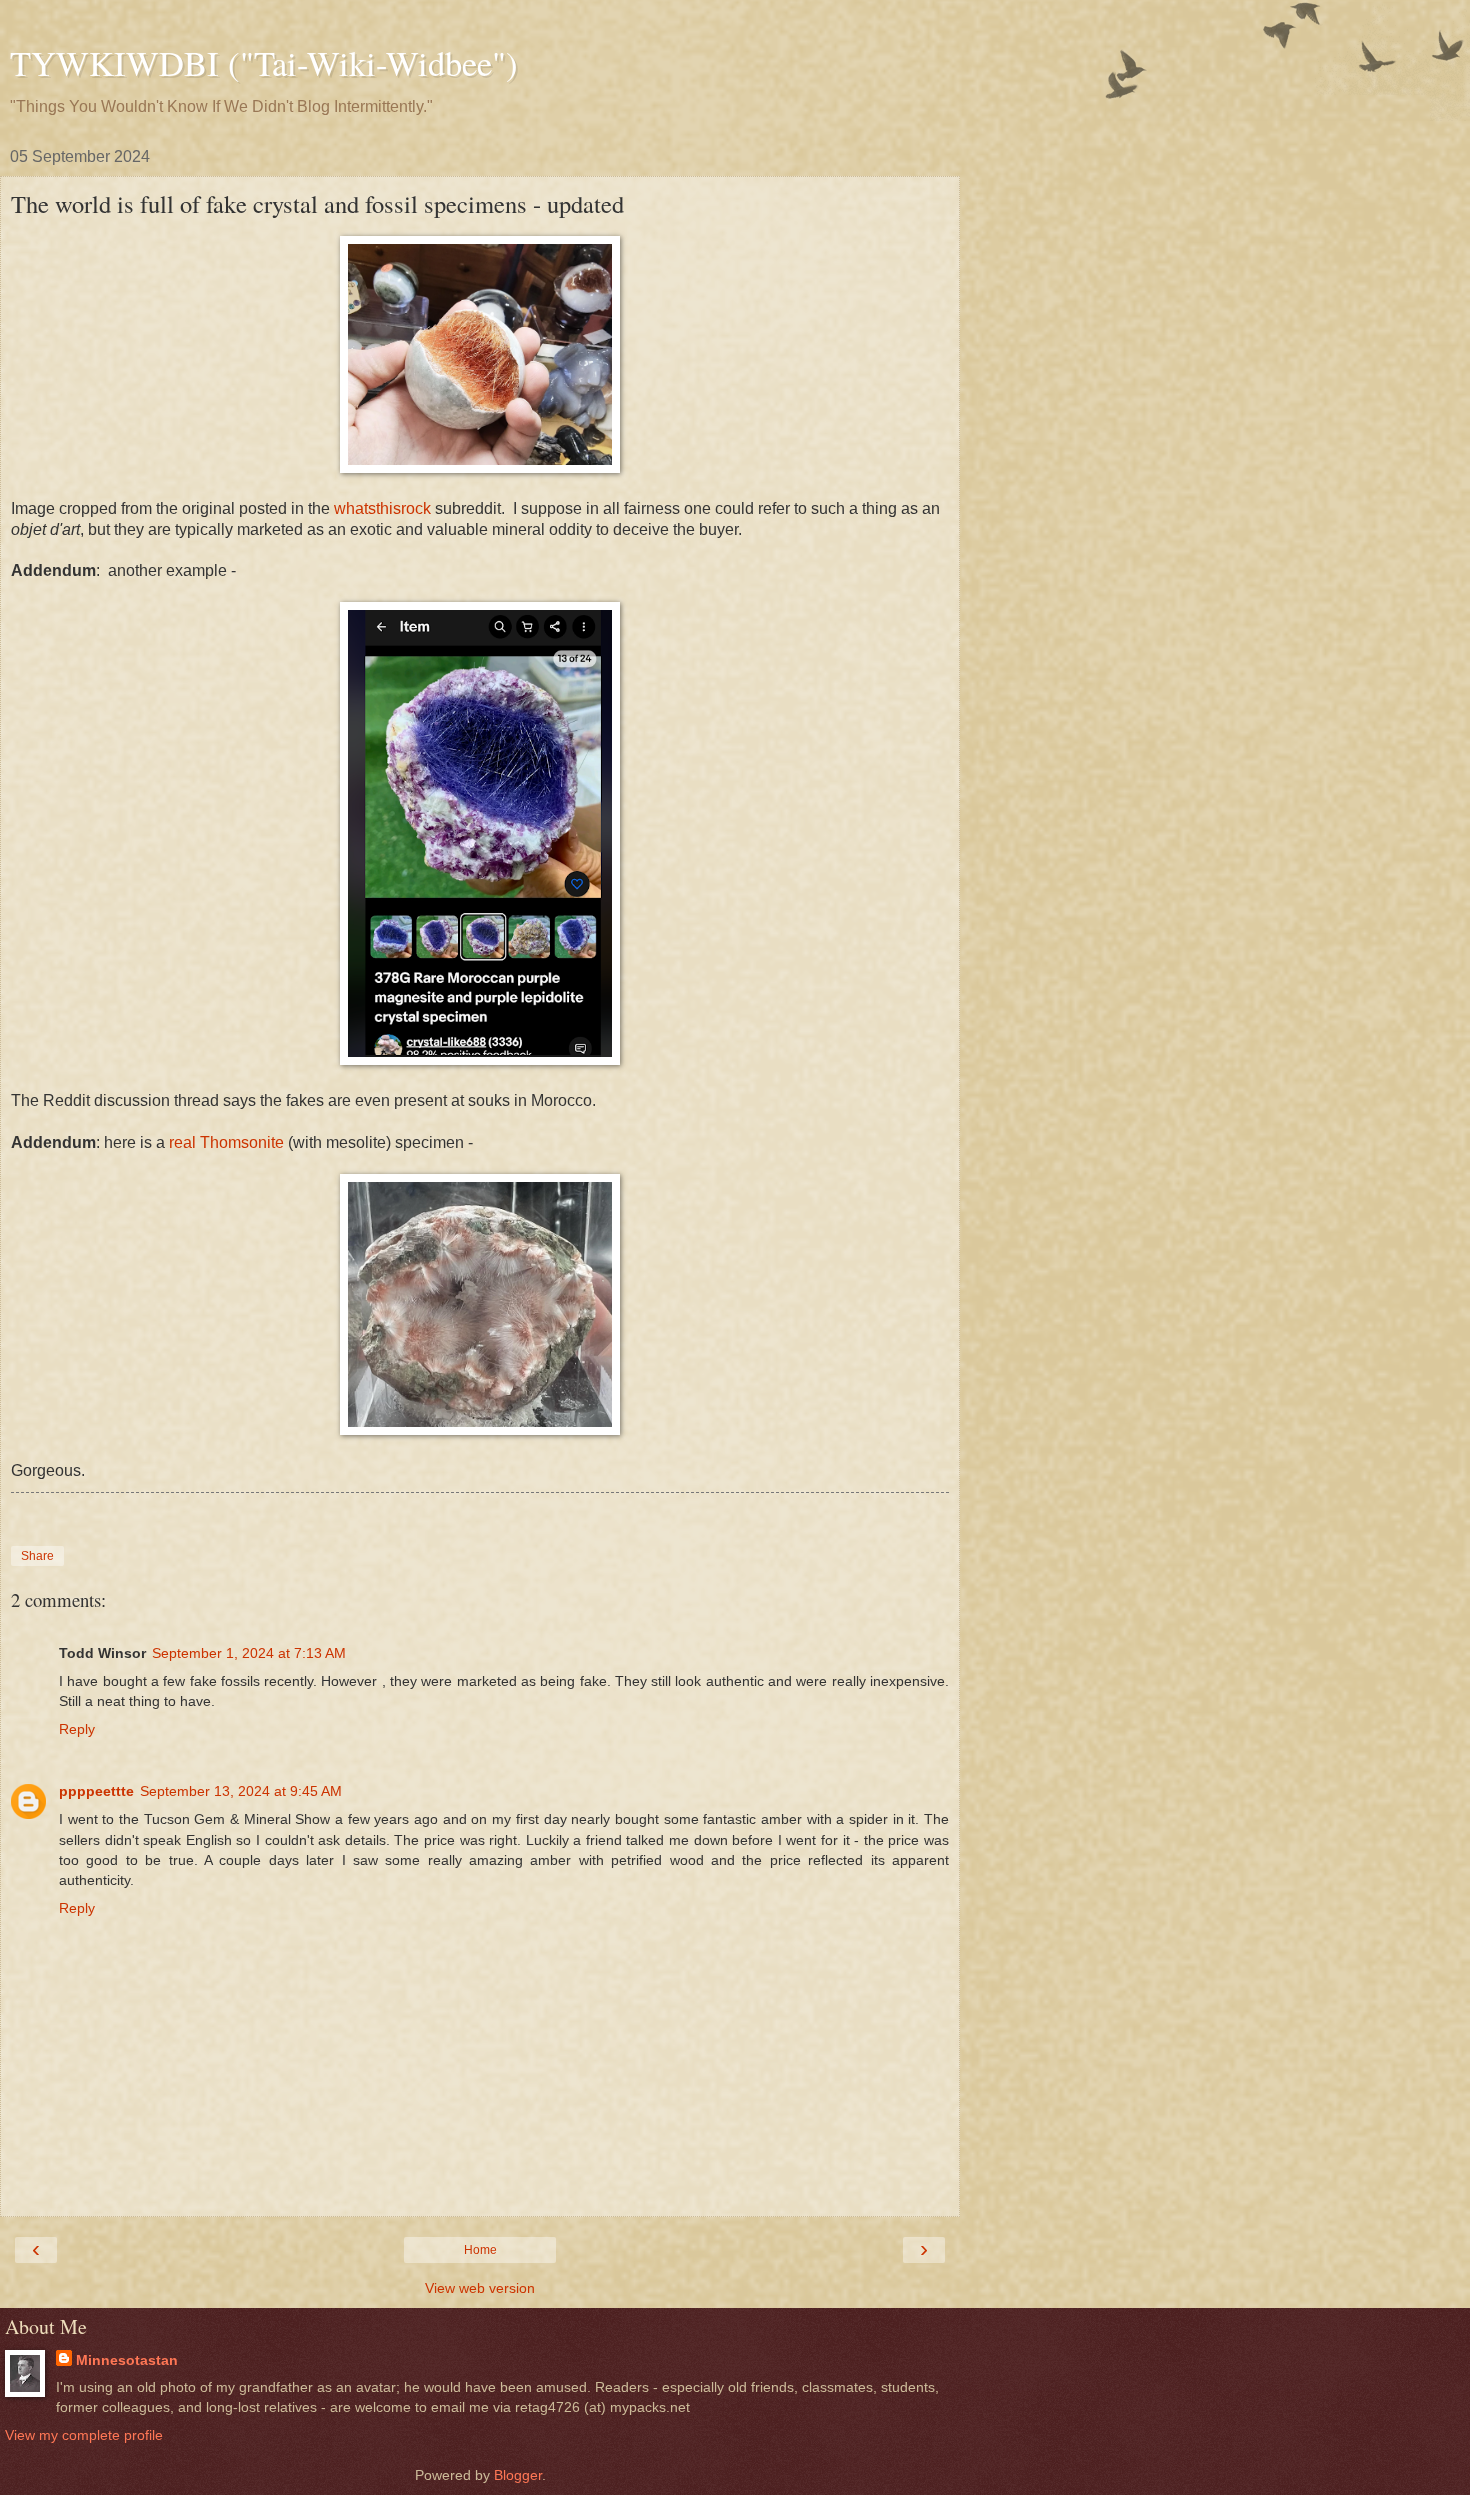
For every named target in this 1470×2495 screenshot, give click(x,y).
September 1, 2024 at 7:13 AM (249, 1653)
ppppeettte (96, 1791)
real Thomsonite (226, 1142)
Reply (77, 1729)
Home (480, 2250)
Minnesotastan (127, 2360)
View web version (480, 2288)
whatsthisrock (382, 508)
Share (37, 1556)
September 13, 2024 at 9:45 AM (241, 1791)
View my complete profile (84, 2435)
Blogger (518, 2475)
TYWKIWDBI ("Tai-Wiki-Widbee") (264, 63)
